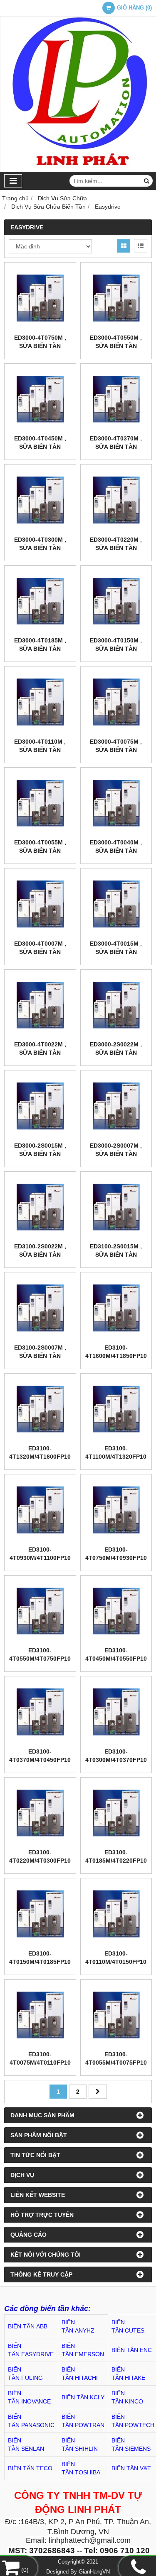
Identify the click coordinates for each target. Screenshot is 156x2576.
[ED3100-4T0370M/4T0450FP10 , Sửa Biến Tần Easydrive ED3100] (40, 1712)
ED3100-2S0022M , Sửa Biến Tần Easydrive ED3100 (40, 1255)
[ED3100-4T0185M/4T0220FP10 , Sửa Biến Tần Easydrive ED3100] (116, 1813)
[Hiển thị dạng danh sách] (141, 246)
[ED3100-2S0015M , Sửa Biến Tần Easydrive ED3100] (116, 1207)
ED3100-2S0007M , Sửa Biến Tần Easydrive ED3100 (40, 1356)
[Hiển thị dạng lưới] (124, 246)
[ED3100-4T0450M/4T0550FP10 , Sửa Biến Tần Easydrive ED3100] (116, 1611)
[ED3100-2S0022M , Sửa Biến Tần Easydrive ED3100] (40, 1207)
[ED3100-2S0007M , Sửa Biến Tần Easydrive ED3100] (40, 1308)
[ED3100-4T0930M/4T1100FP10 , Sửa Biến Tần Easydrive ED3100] (40, 1510)
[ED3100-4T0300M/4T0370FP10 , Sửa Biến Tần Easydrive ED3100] (116, 1712)
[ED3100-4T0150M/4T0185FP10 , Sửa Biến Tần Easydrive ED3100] (40, 1914)
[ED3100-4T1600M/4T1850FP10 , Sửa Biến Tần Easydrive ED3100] (116, 1308)
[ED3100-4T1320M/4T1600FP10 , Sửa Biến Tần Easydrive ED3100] (40, 1409)
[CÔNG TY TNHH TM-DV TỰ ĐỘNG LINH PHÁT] (78, 170)
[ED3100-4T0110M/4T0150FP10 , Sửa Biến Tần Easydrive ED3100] (116, 1914)
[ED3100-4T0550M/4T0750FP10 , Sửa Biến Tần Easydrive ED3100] (40, 1611)
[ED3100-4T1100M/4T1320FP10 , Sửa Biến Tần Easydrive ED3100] (116, 1409)
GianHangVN (94, 2572)
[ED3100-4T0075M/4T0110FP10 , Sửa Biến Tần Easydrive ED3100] (40, 2015)
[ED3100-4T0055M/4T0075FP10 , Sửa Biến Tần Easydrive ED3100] (116, 2015)
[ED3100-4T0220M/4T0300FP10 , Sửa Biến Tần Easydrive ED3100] (40, 1813)
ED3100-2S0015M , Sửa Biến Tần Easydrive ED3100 (116, 1255)
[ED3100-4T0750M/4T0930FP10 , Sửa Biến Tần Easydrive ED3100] (116, 1510)
